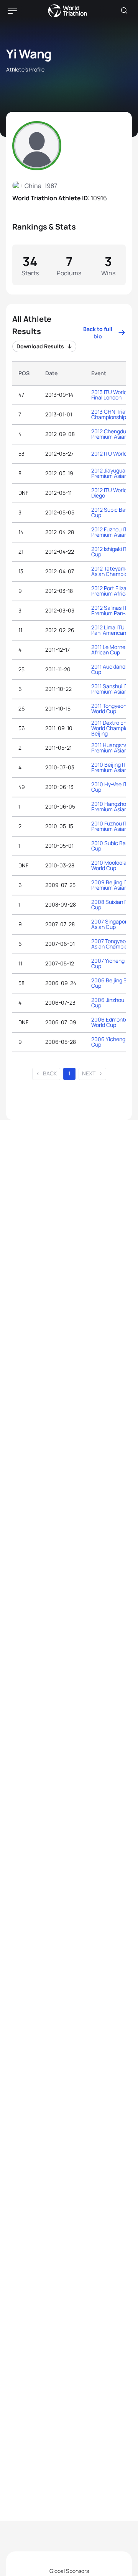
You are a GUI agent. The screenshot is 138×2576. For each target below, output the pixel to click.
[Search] (124, 11)
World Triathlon (67, 11)
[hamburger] (12, 11)
